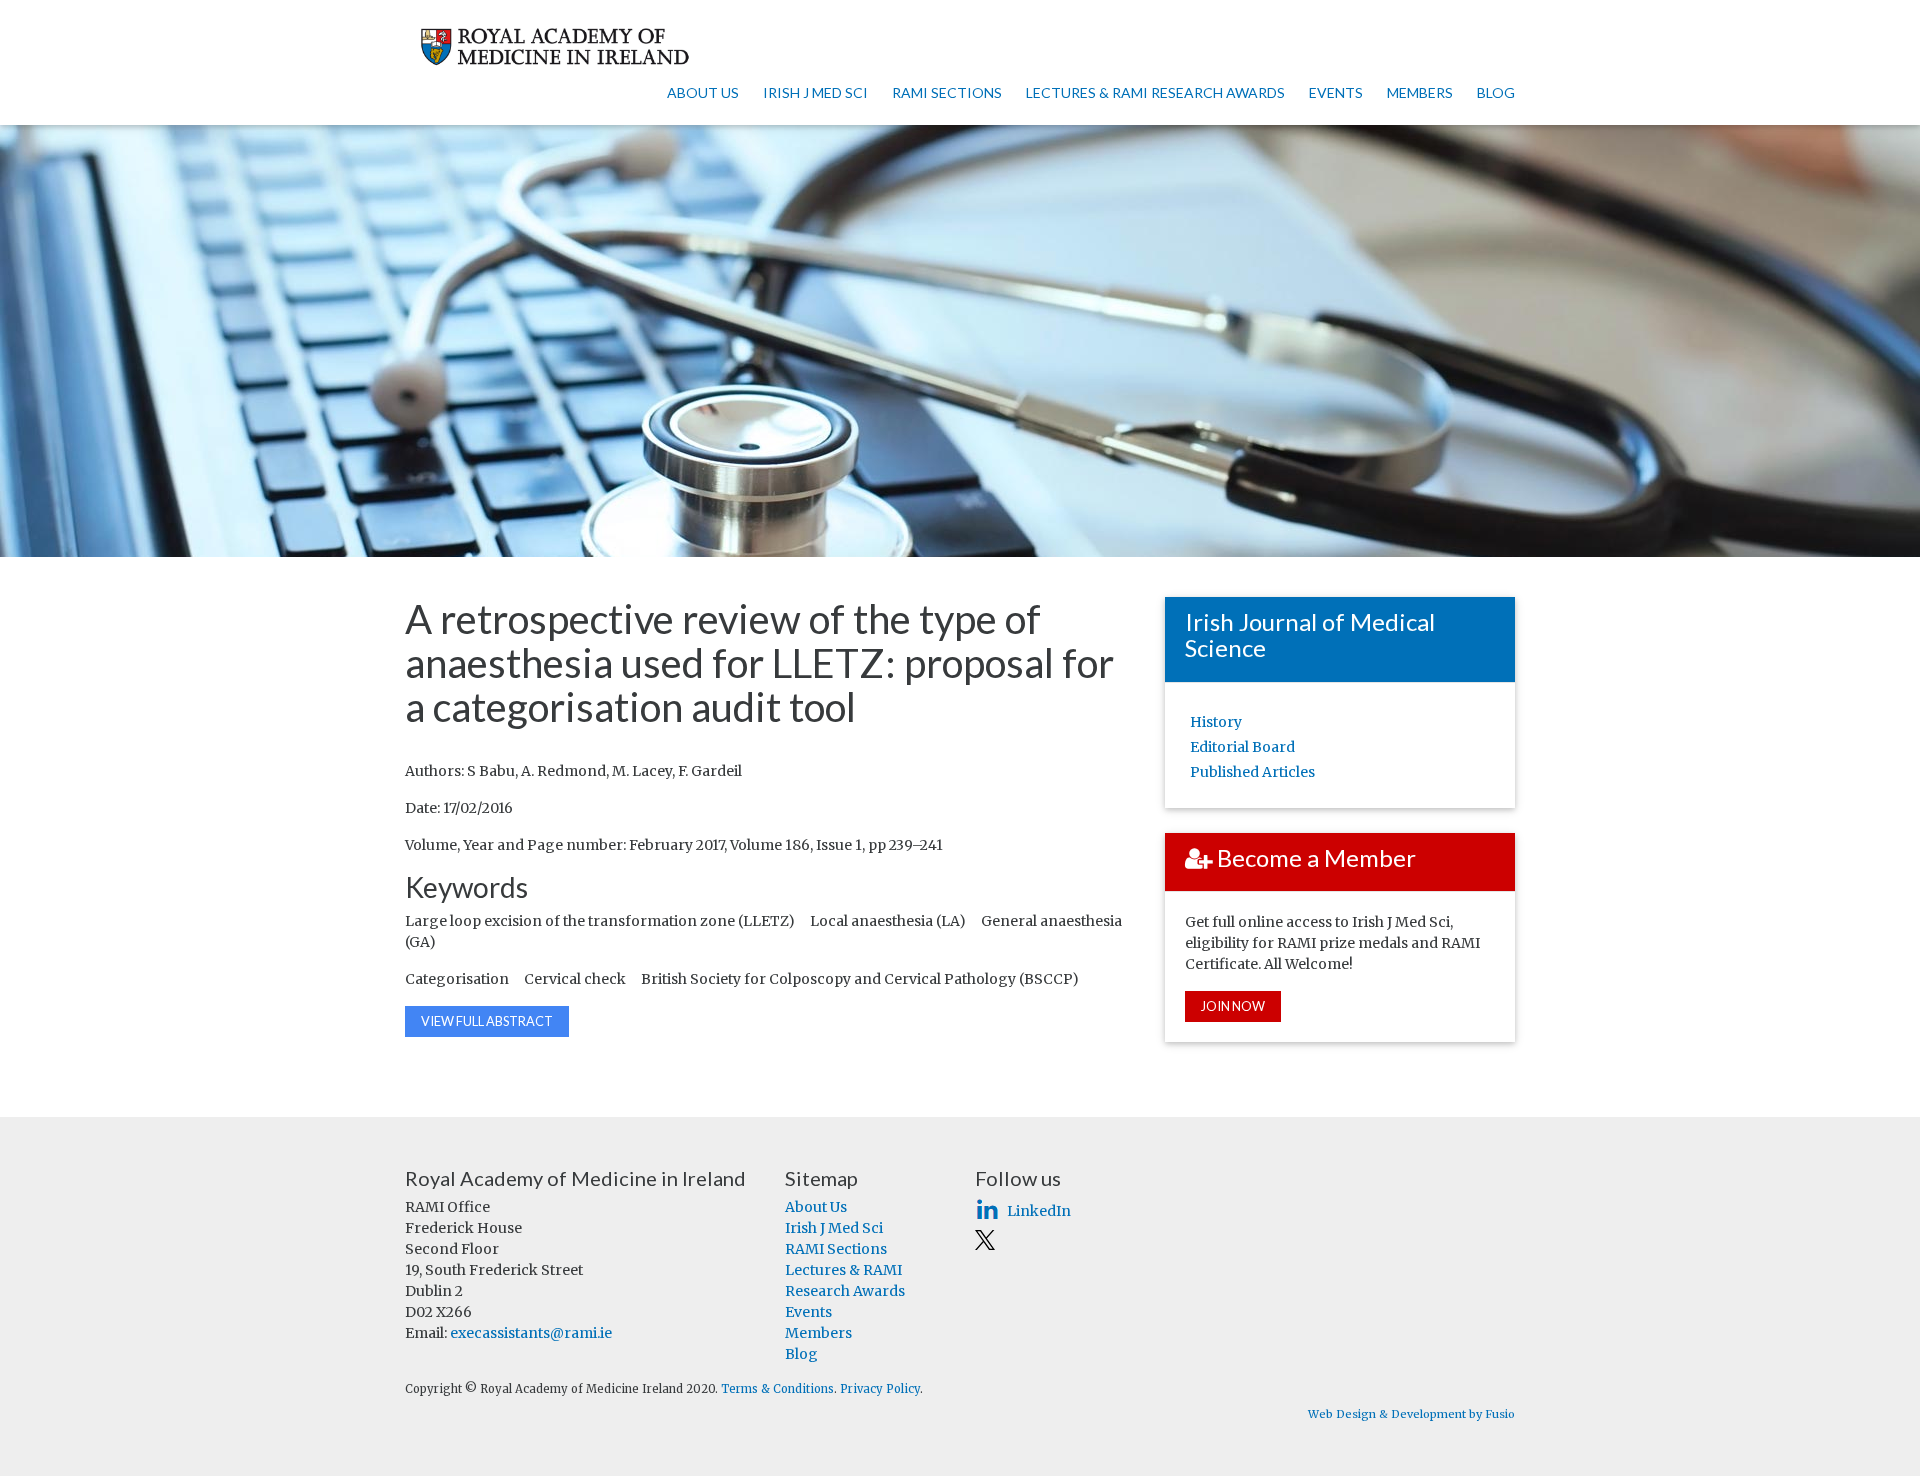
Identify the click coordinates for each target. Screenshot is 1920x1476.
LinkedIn (1039, 1211)
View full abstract (487, 1021)
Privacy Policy (880, 1389)
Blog (1496, 92)
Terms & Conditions (777, 1389)
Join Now (1233, 1006)
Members (1420, 92)
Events (1336, 92)
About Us (703, 92)
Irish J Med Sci (815, 92)
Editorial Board (1242, 747)
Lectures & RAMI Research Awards (1155, 92)
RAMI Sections (947, 92)
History (1216, 722)
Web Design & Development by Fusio (1411, 1414)
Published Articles (1252, 772)
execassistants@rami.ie (531, 1333)
